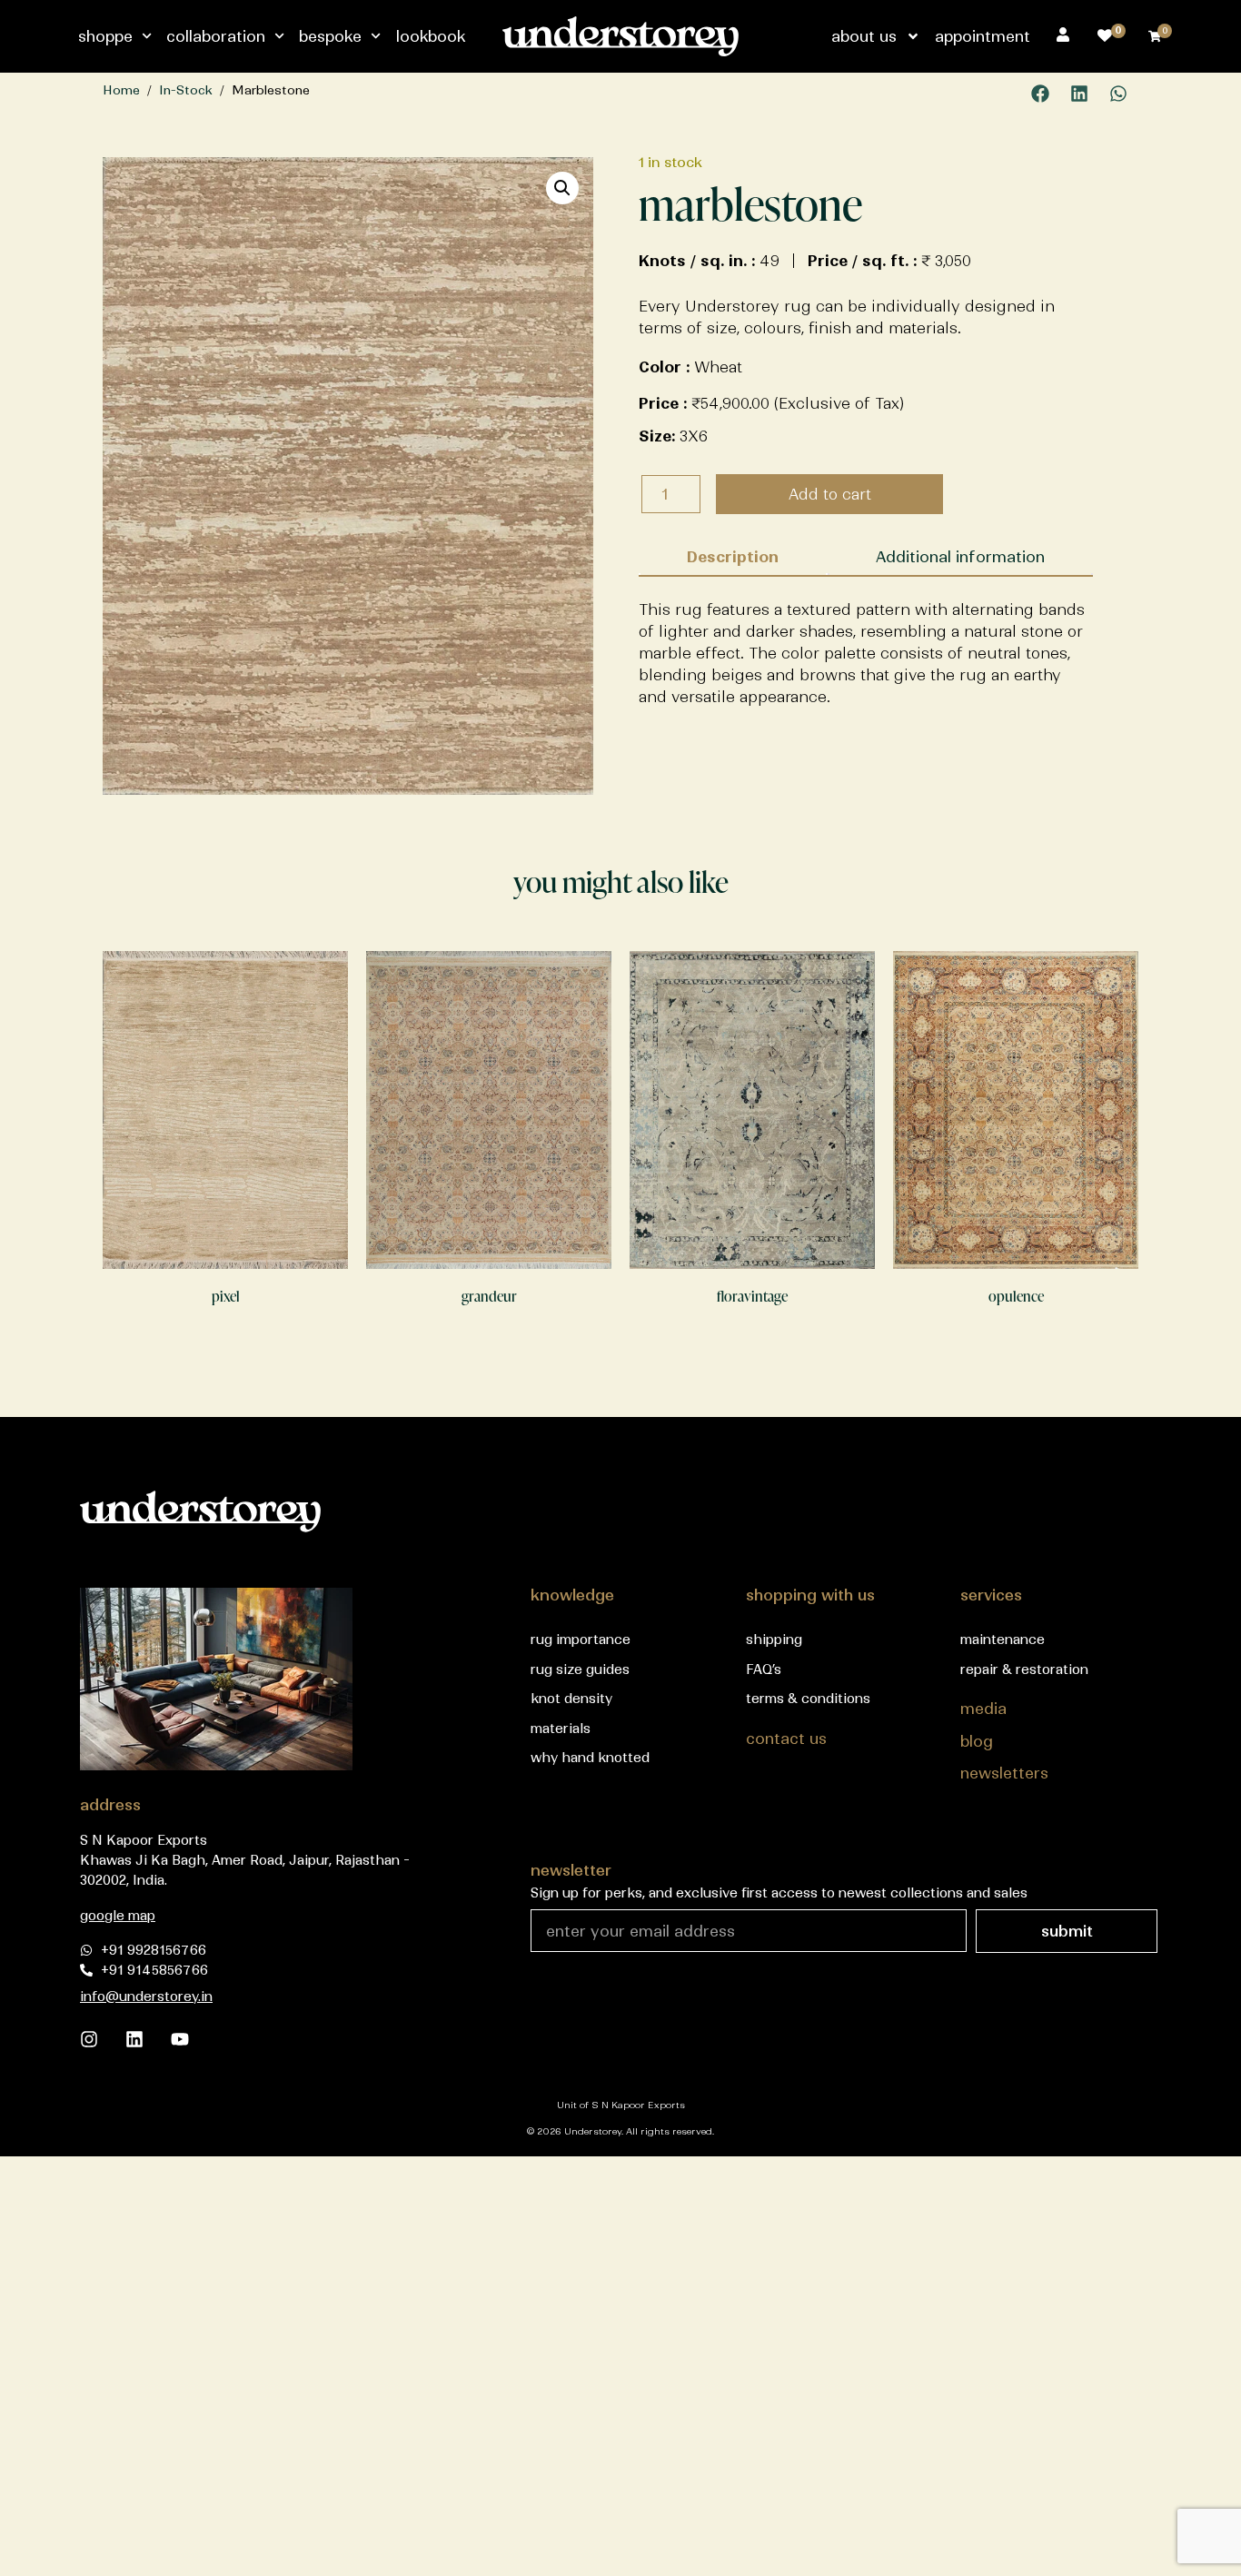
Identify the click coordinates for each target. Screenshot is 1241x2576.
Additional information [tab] (960, 557)
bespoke (330, 36)
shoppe (105, 36)
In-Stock (186, 90)
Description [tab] (733, 557)
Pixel (226, 1296)
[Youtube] (180, 2039)
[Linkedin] (134, 2039)
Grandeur (489, 1296)
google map (118, 1916)
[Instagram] (89, 2039)
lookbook (431, 36)
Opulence (1016, 1296)
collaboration (216, 36)
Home (121, 90)
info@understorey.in (146, 1996)
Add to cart (830, 494)
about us (864, 36)
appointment (983, 36)
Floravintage (752, 1296)
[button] (1041, 94)
